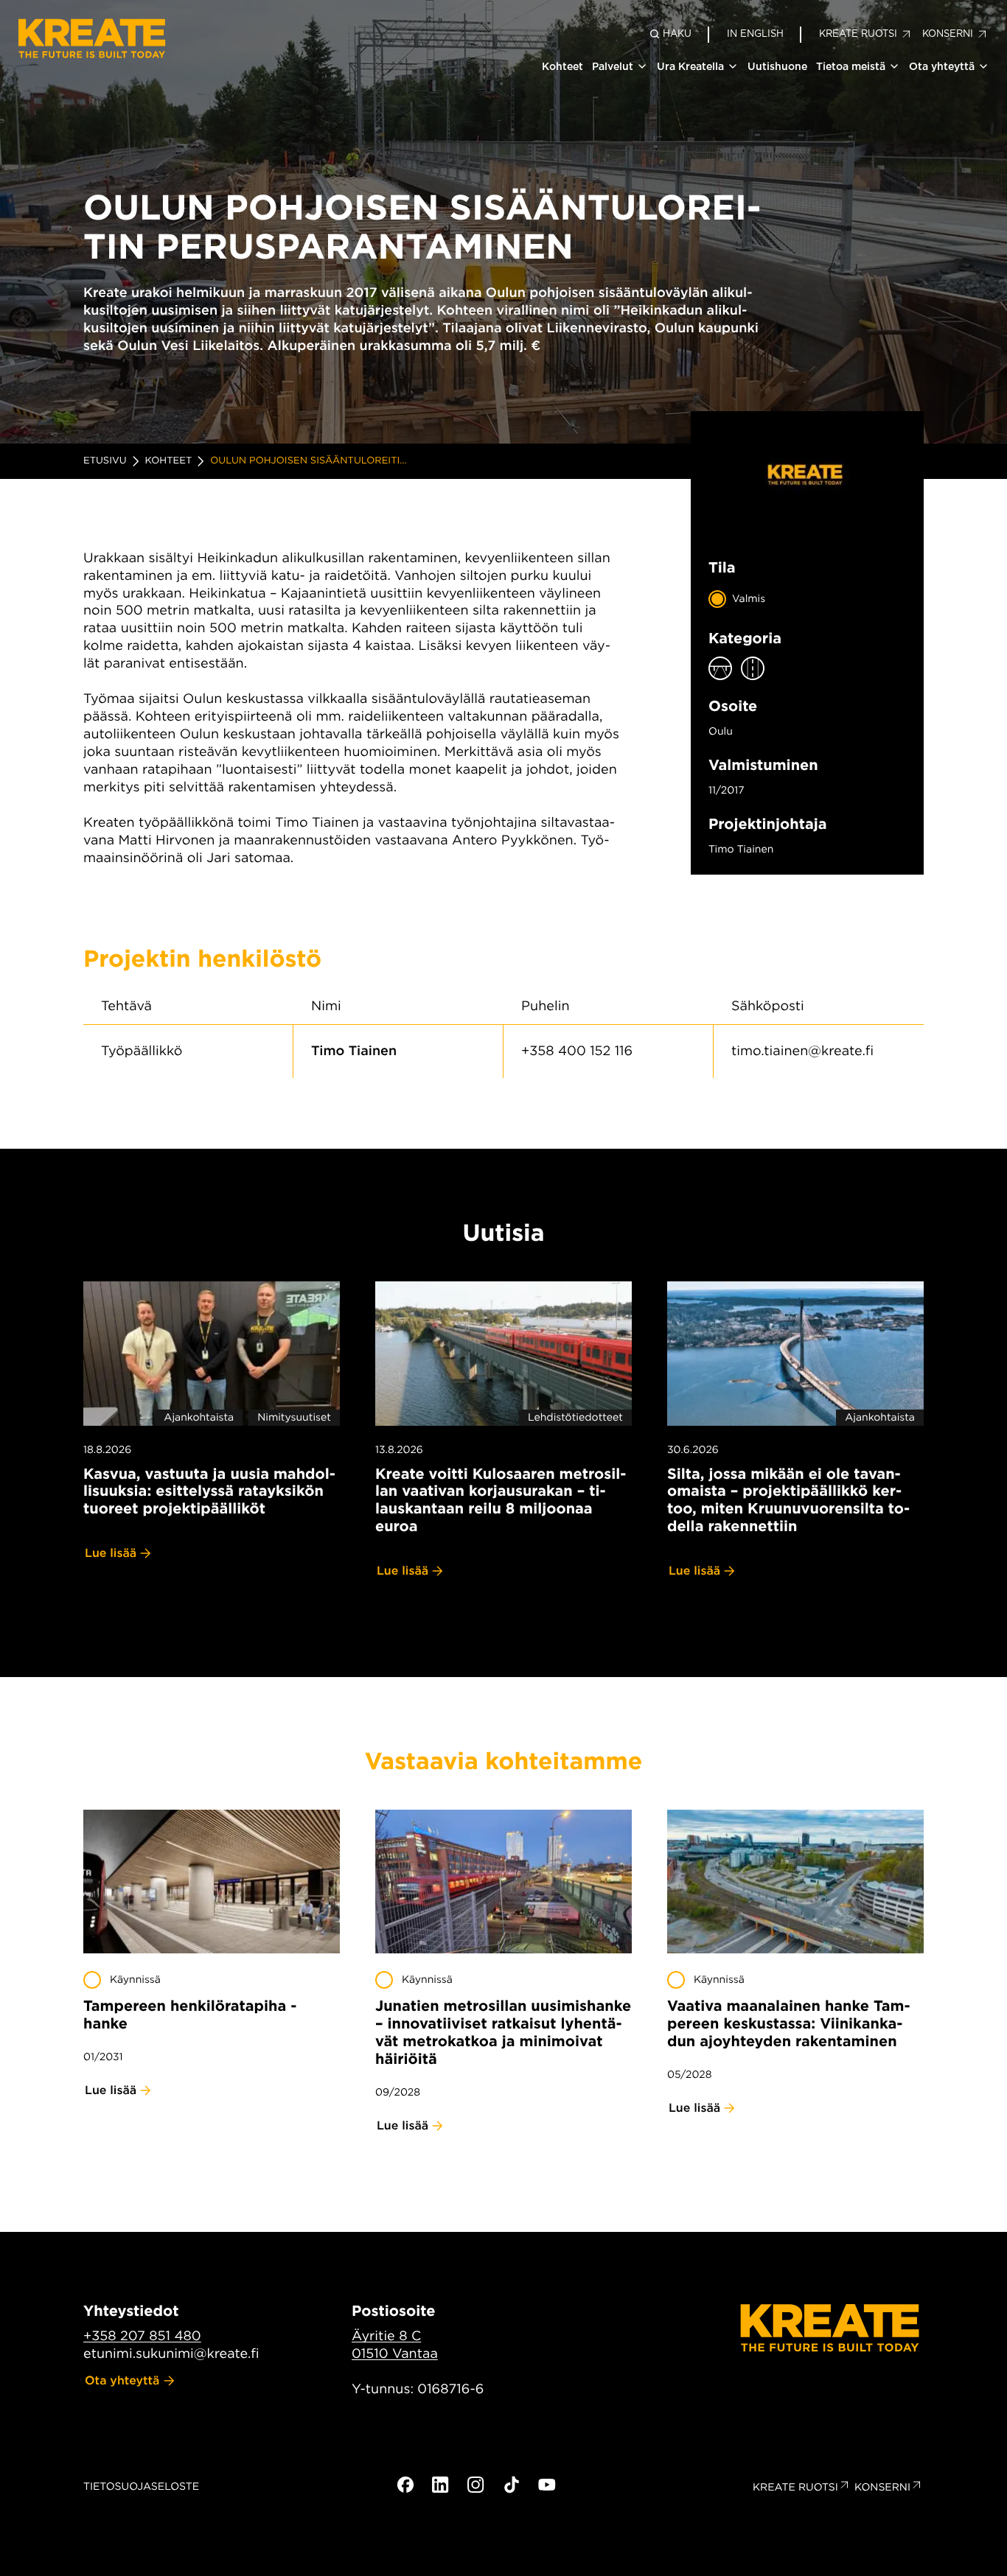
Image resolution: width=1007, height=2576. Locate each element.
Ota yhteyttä (942, 66)
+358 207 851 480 (142, 2336)
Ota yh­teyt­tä (122, 2380)
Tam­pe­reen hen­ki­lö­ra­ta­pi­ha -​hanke (190, 2015)
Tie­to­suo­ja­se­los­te (141, 2487)
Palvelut (613, 66)
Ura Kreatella (690, 66)
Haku (677, 34)
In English (755, 34)
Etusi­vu (105, 461)
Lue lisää (111, 1553)
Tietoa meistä (851, 66)
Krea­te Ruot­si (795, 2488)
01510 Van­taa (395, 2354)
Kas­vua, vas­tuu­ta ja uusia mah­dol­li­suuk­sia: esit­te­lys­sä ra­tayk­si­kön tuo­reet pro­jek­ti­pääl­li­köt (209, 1491)
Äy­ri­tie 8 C (386, 2336)
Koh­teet (169, 461)
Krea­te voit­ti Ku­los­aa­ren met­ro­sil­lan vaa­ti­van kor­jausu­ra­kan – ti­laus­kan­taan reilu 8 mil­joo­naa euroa (501, 1500)
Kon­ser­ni (882, 2488)
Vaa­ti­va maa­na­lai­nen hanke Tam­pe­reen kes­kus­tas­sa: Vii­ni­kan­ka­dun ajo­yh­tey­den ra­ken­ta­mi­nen (789, 2023)
